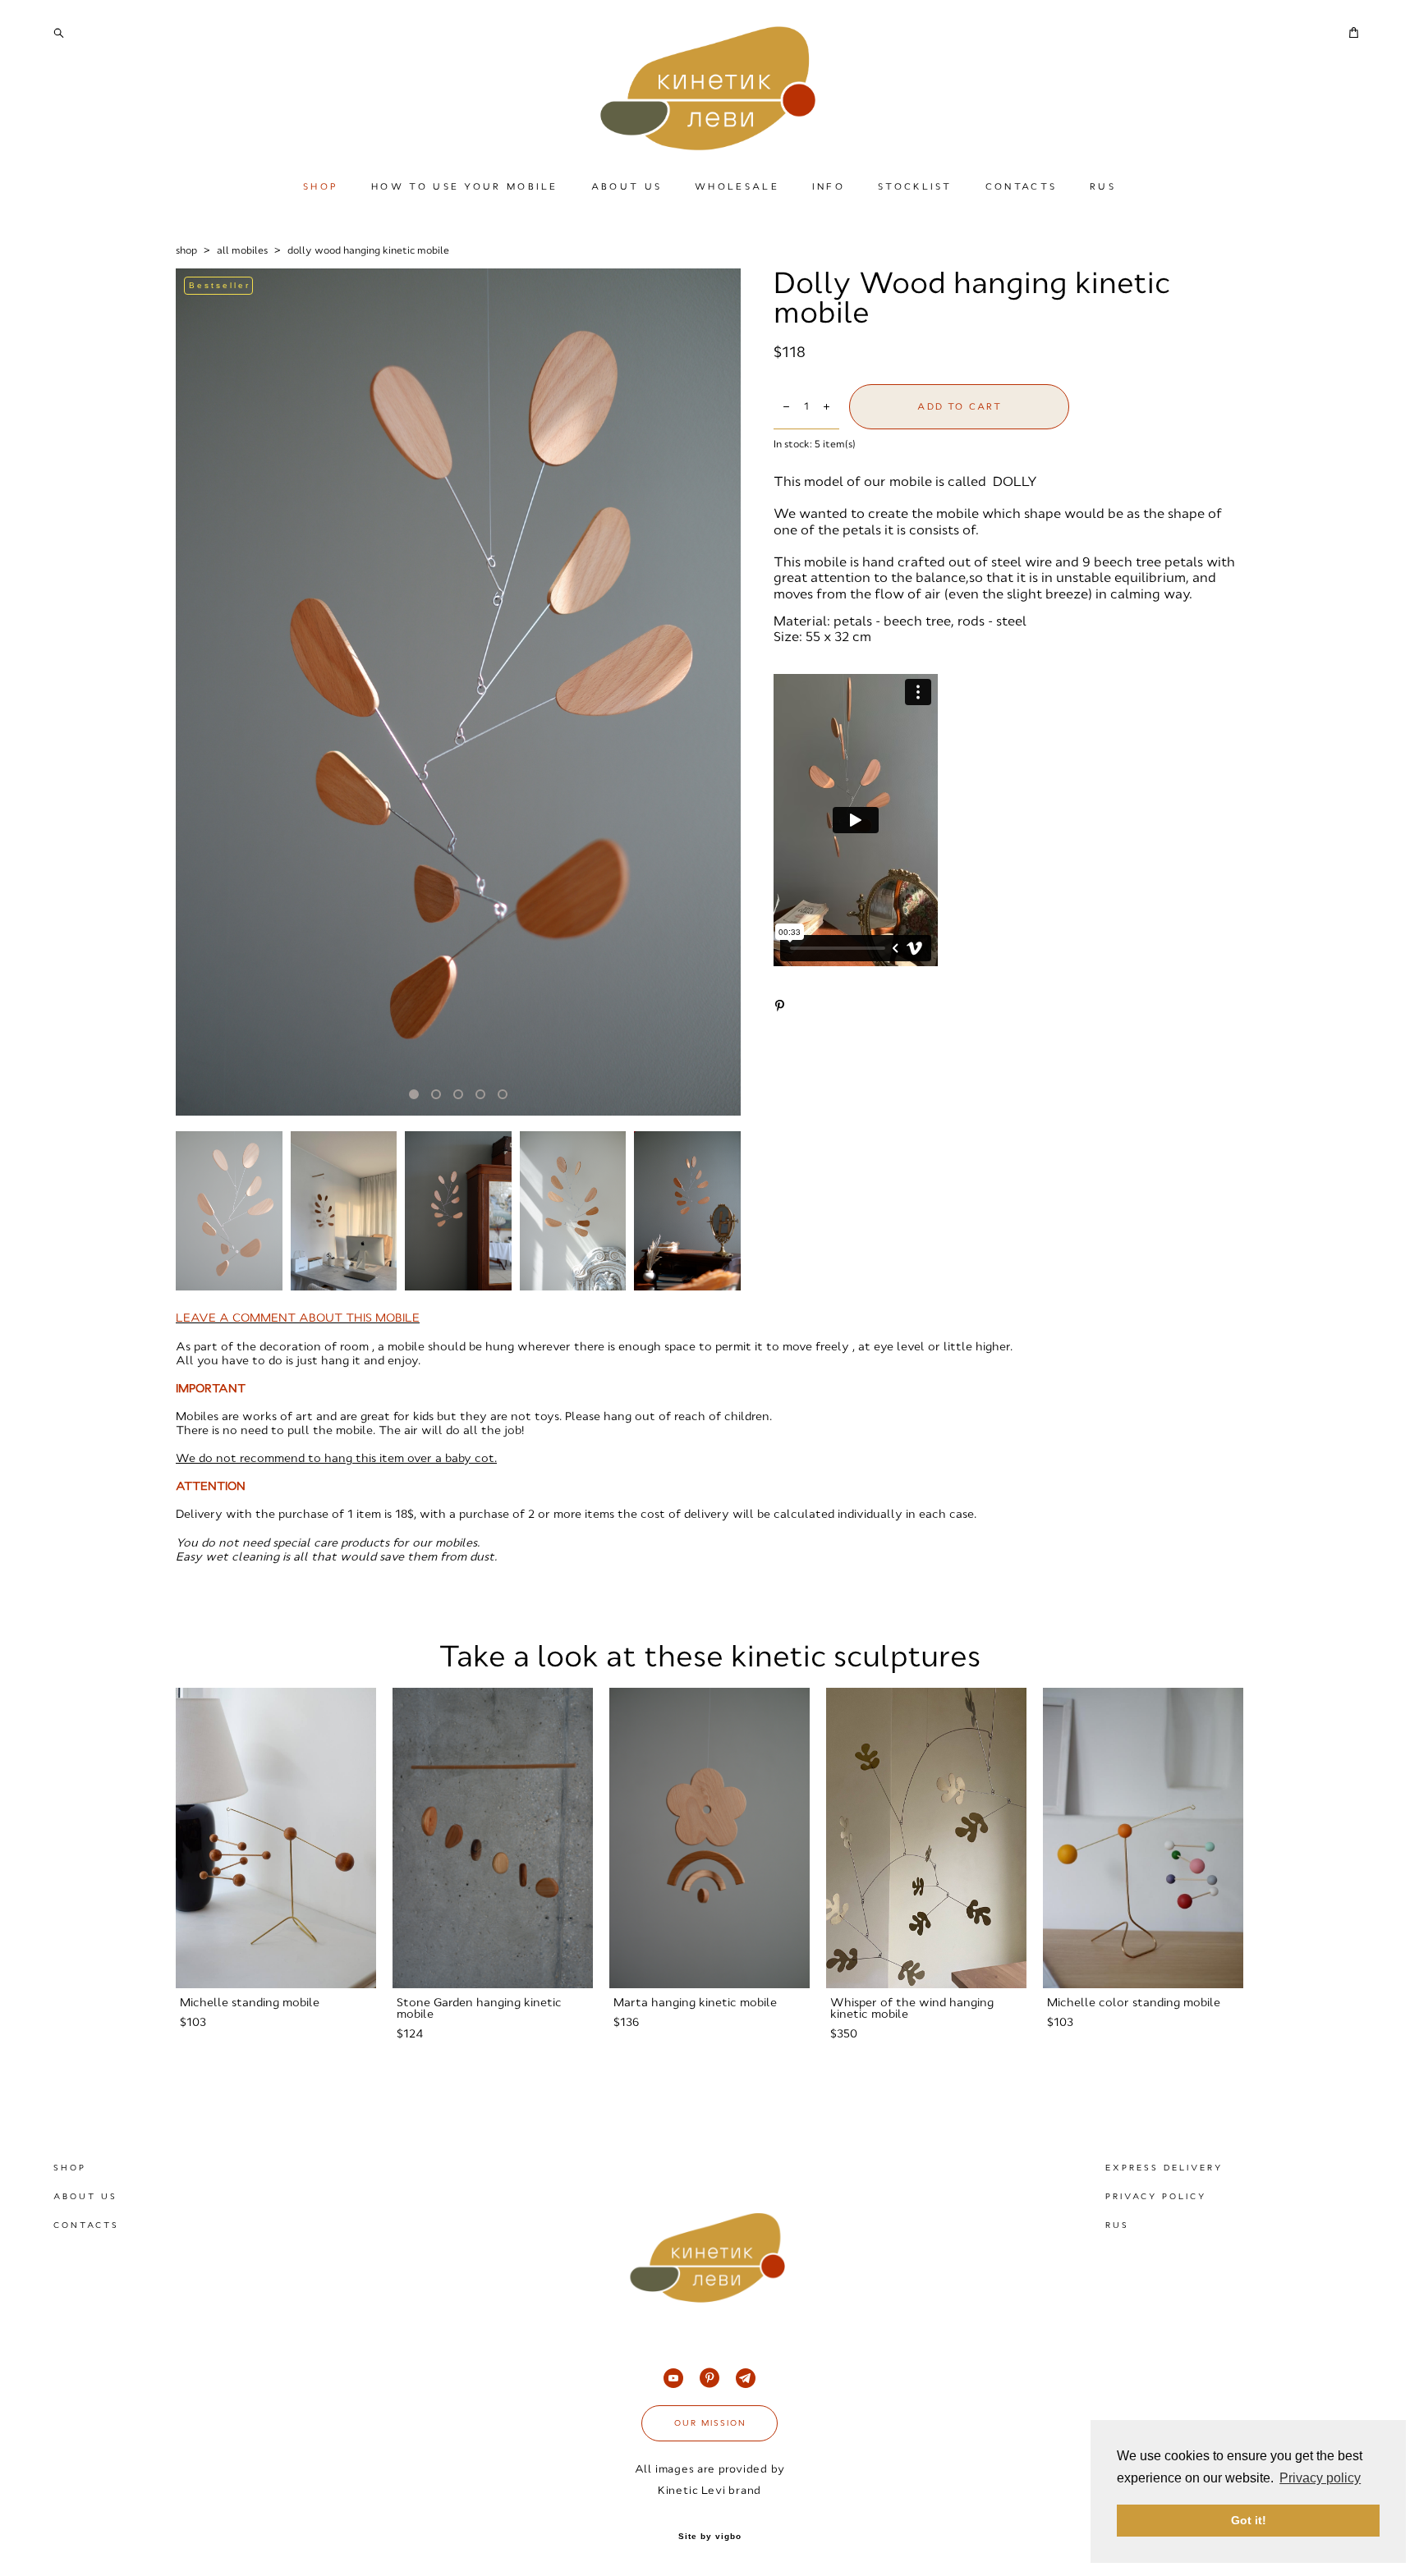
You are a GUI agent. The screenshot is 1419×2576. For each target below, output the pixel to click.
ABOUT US (627, 186)
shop (186, 250)
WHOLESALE (737, 186)
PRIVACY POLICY (1156, 2196)
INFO (829, 186)
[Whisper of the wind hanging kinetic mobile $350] (926, 1838)
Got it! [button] (1249, 2520)
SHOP (321, 186)
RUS (1103, 186)
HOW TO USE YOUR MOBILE (465, 186)
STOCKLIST (915, 186)
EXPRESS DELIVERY (1164, 2168)
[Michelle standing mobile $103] (276, 1838)
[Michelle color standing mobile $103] (1143, 1838)
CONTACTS (1021, 186)
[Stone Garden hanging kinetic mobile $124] (493, 1838)
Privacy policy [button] (1320, 2478)
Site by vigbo (710, 2537)
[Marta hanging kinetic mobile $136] (709, 1838)
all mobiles (242, 250)
